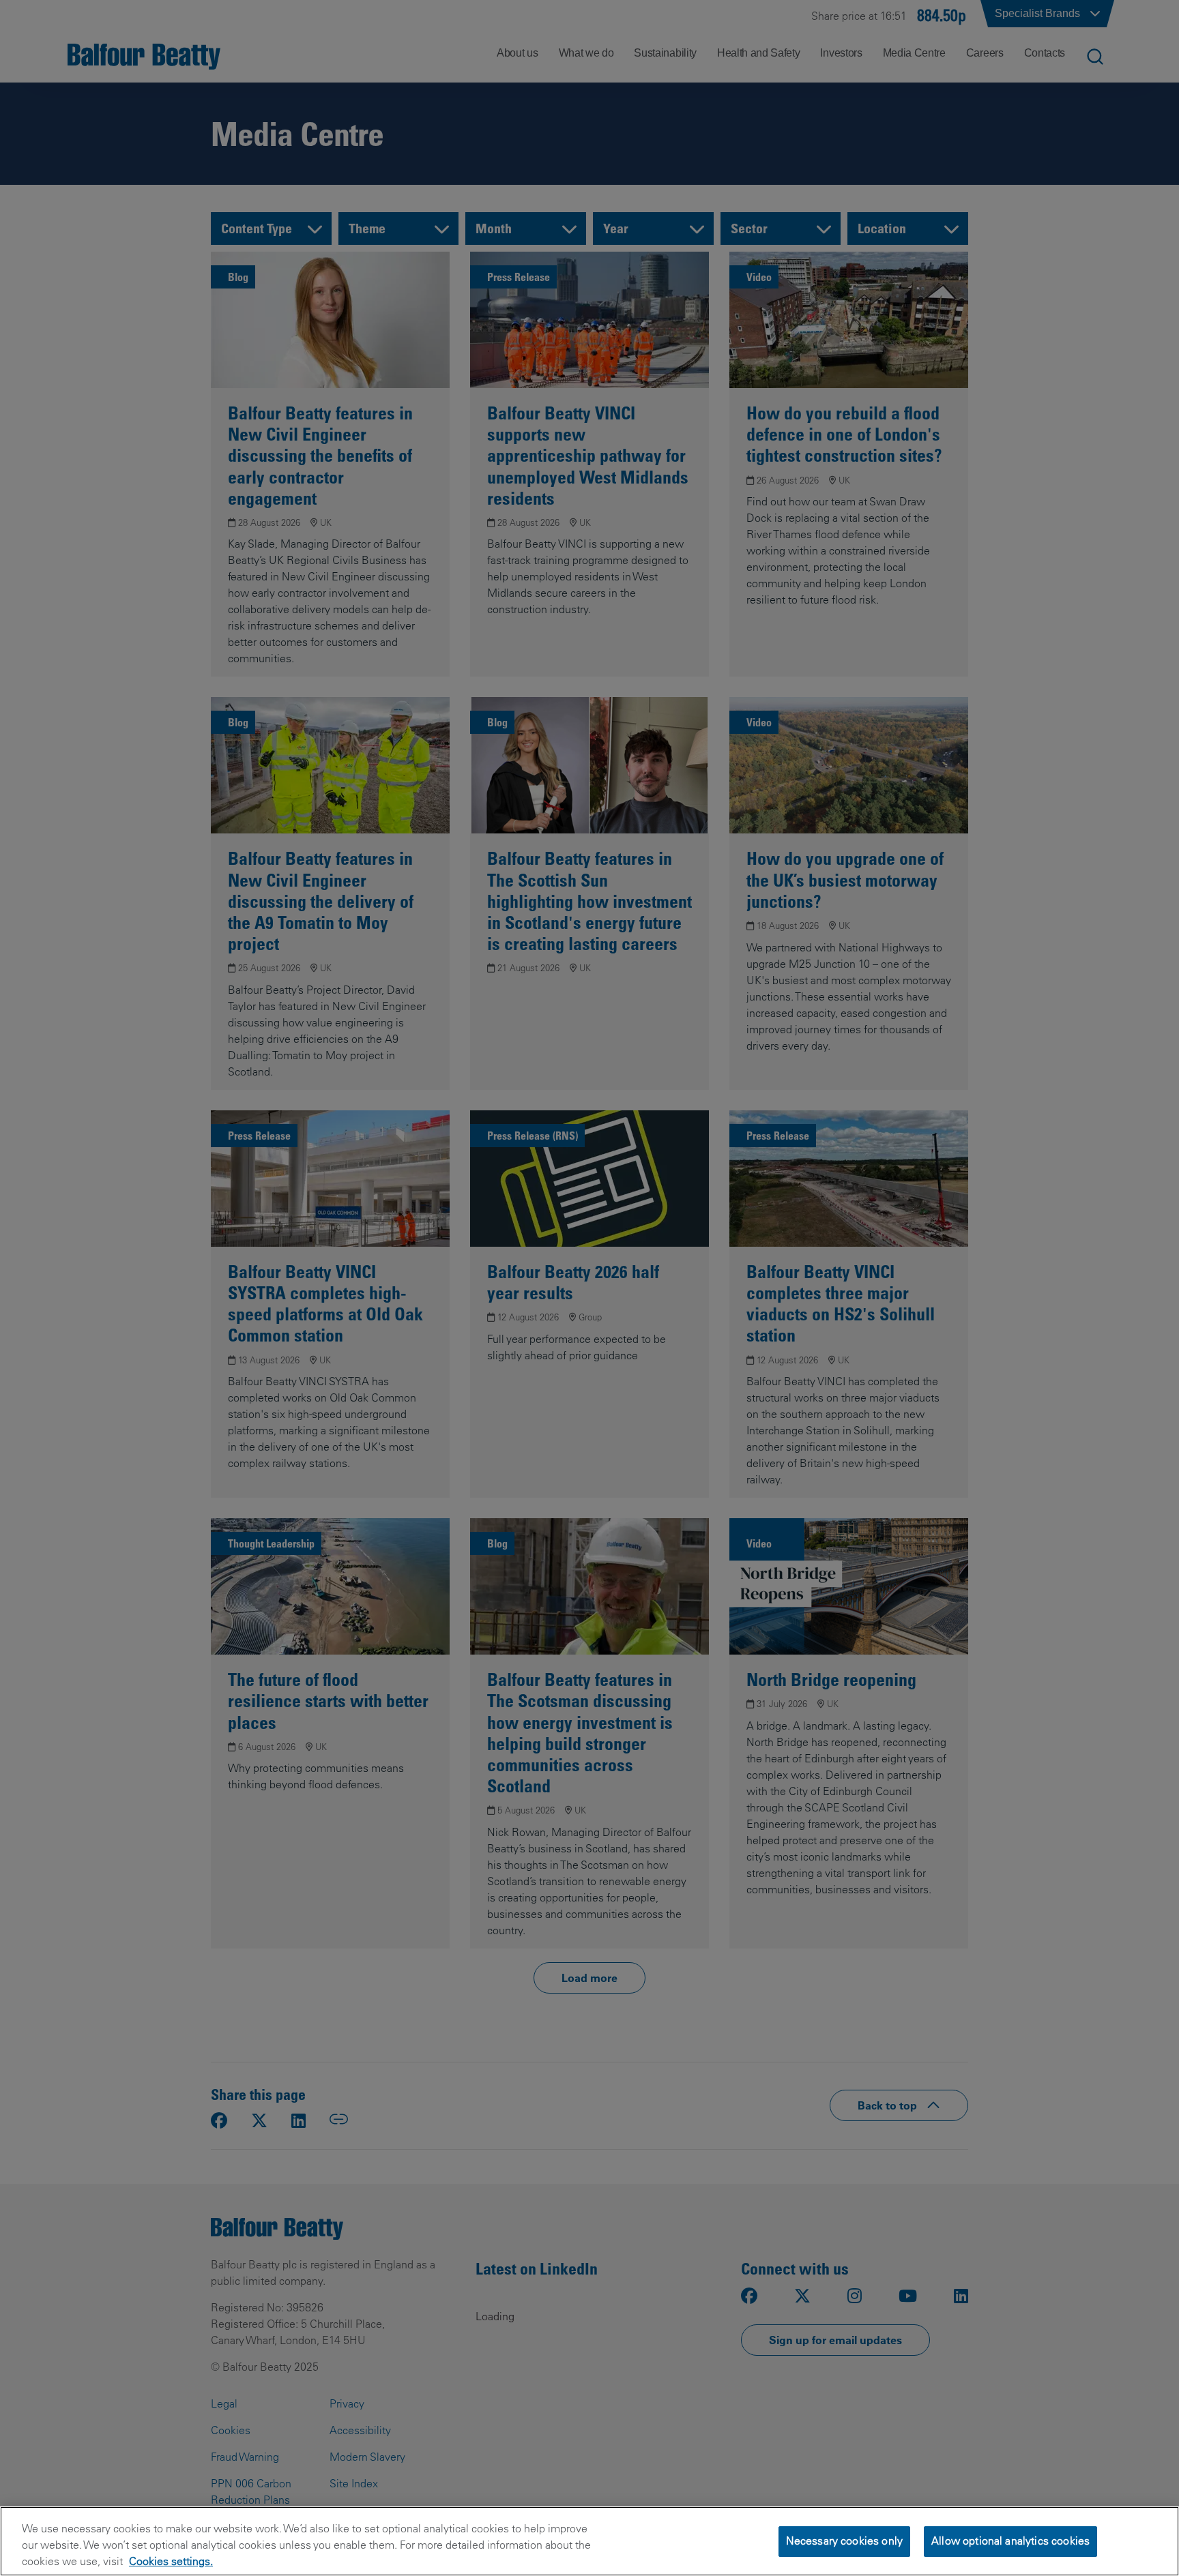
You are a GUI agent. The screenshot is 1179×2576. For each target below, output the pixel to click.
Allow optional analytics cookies (1010, 2541)
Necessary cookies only (845, 2541)
